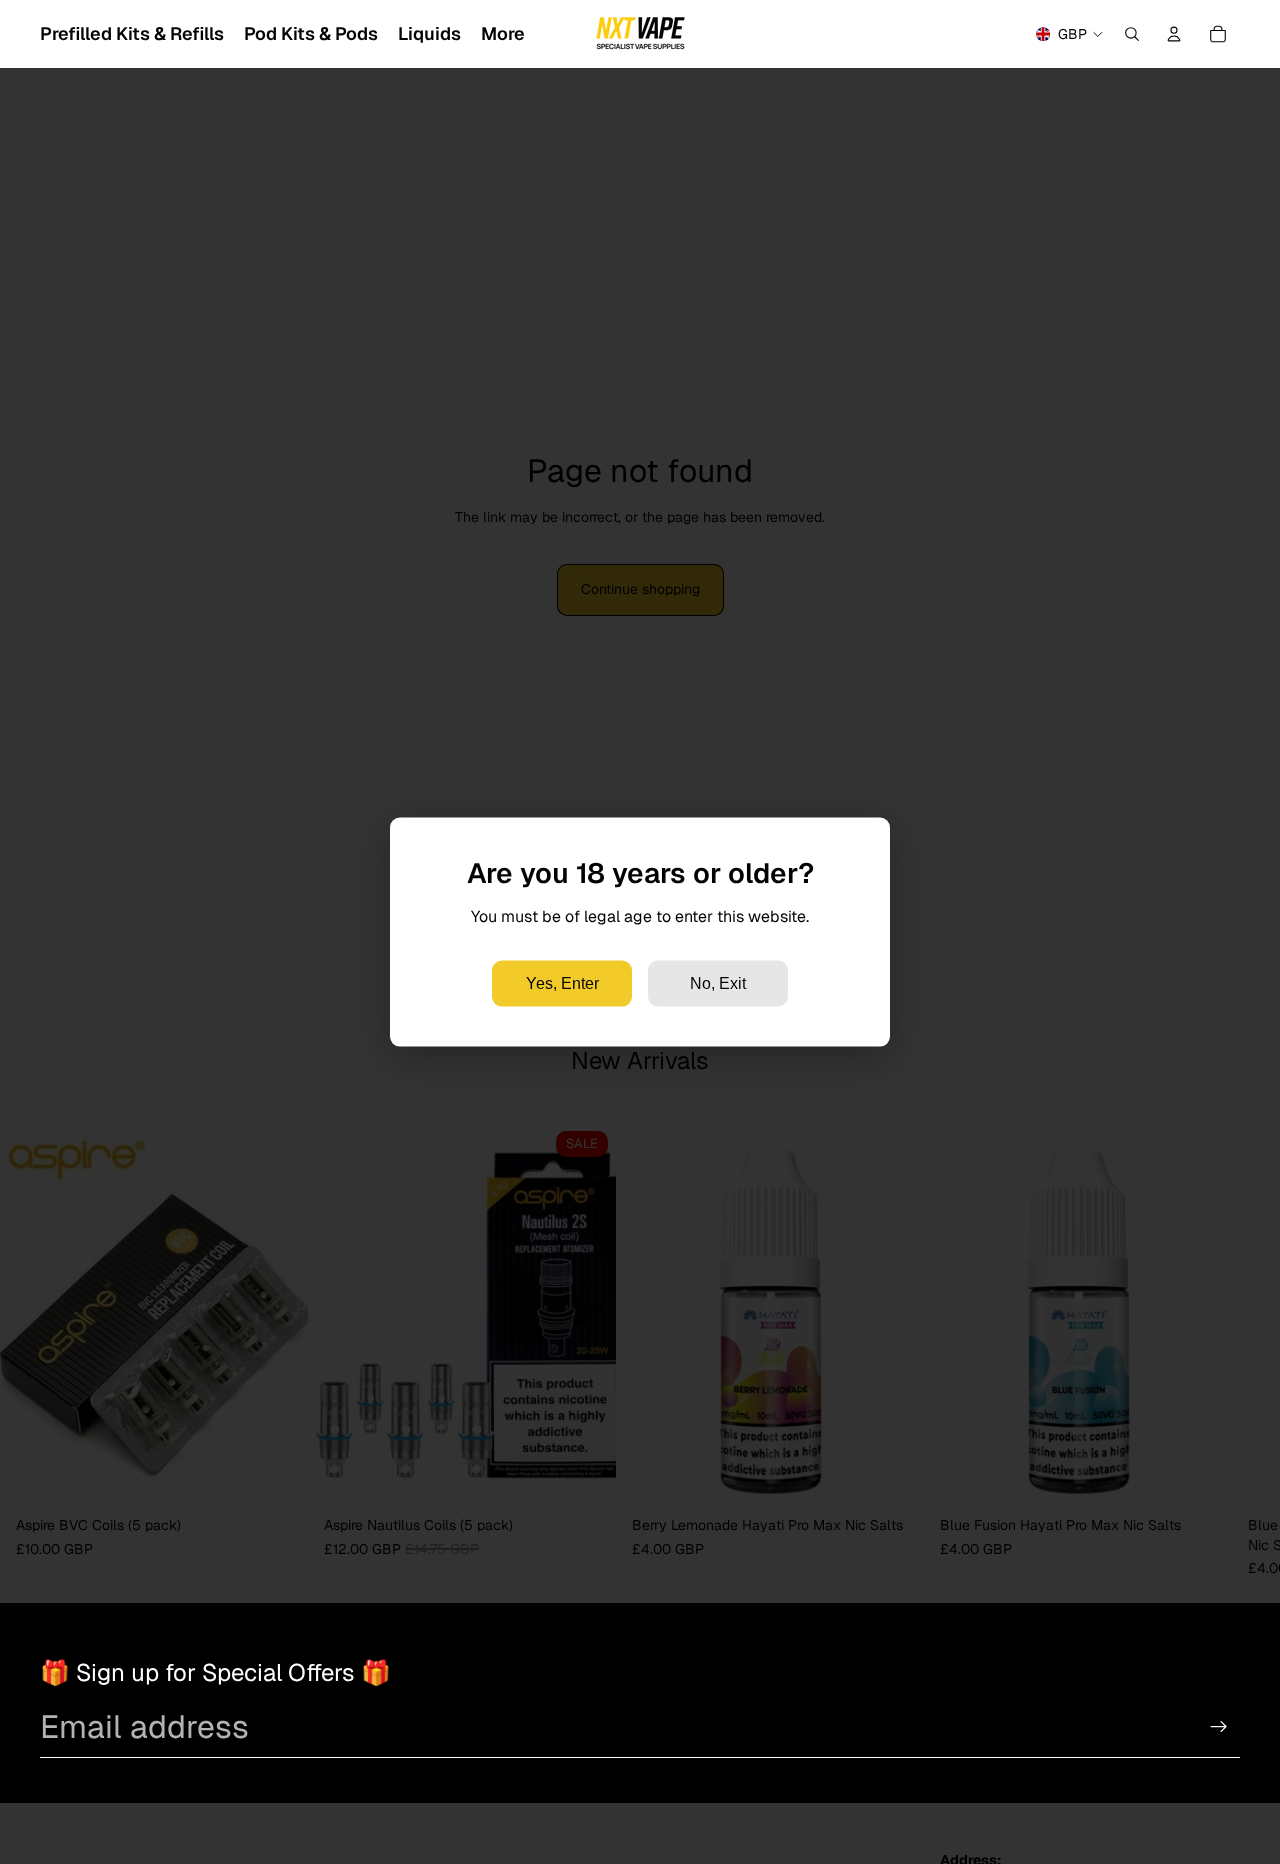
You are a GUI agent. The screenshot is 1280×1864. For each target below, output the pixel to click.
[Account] (1174, 34)
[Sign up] (1219, 1727)
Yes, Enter (562, 982)
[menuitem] (503, 34)
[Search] (1132, 34)
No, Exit (718, 982)
